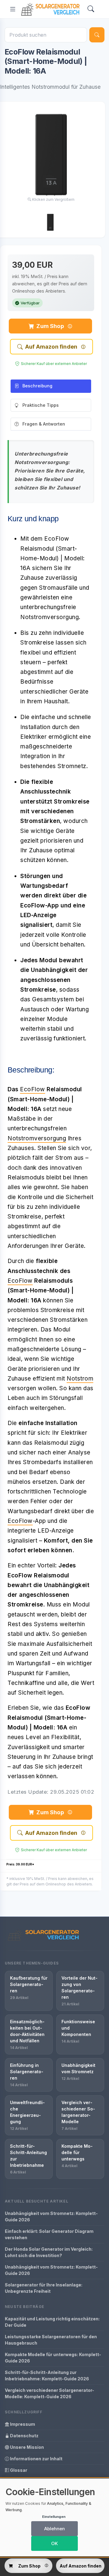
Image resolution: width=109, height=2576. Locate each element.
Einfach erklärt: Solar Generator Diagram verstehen (49, 2234)
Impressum (22, 2424)
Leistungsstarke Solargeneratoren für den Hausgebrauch (51, 2340)
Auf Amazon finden (51, 347)
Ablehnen (54, 2529)
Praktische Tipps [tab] (41, 405)
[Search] (91, 9)
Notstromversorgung (37, 1138)
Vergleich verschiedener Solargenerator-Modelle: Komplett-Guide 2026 (50, 2393)
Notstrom (80, 1379)
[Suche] (97, 35)
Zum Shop (50, 326)
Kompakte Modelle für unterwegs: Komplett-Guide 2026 (53, 2358)
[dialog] (54, 2517)
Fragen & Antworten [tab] (44, 424)
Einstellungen (54, 2517)
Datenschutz (24, 2436)
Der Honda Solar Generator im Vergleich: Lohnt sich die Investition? (49, 2252)
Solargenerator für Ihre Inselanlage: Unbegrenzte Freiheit (44, 2288)
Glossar (18, 2470)
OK (54, 2543)
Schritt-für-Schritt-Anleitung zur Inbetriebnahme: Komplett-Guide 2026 (47, 2375)
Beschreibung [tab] (37, 386)
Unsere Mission (26, 2447)
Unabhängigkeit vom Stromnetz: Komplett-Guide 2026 (51, 2216)
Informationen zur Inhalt (36, 2459)
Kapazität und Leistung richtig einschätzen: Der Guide (52, 2322)
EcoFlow (33, 1089)
